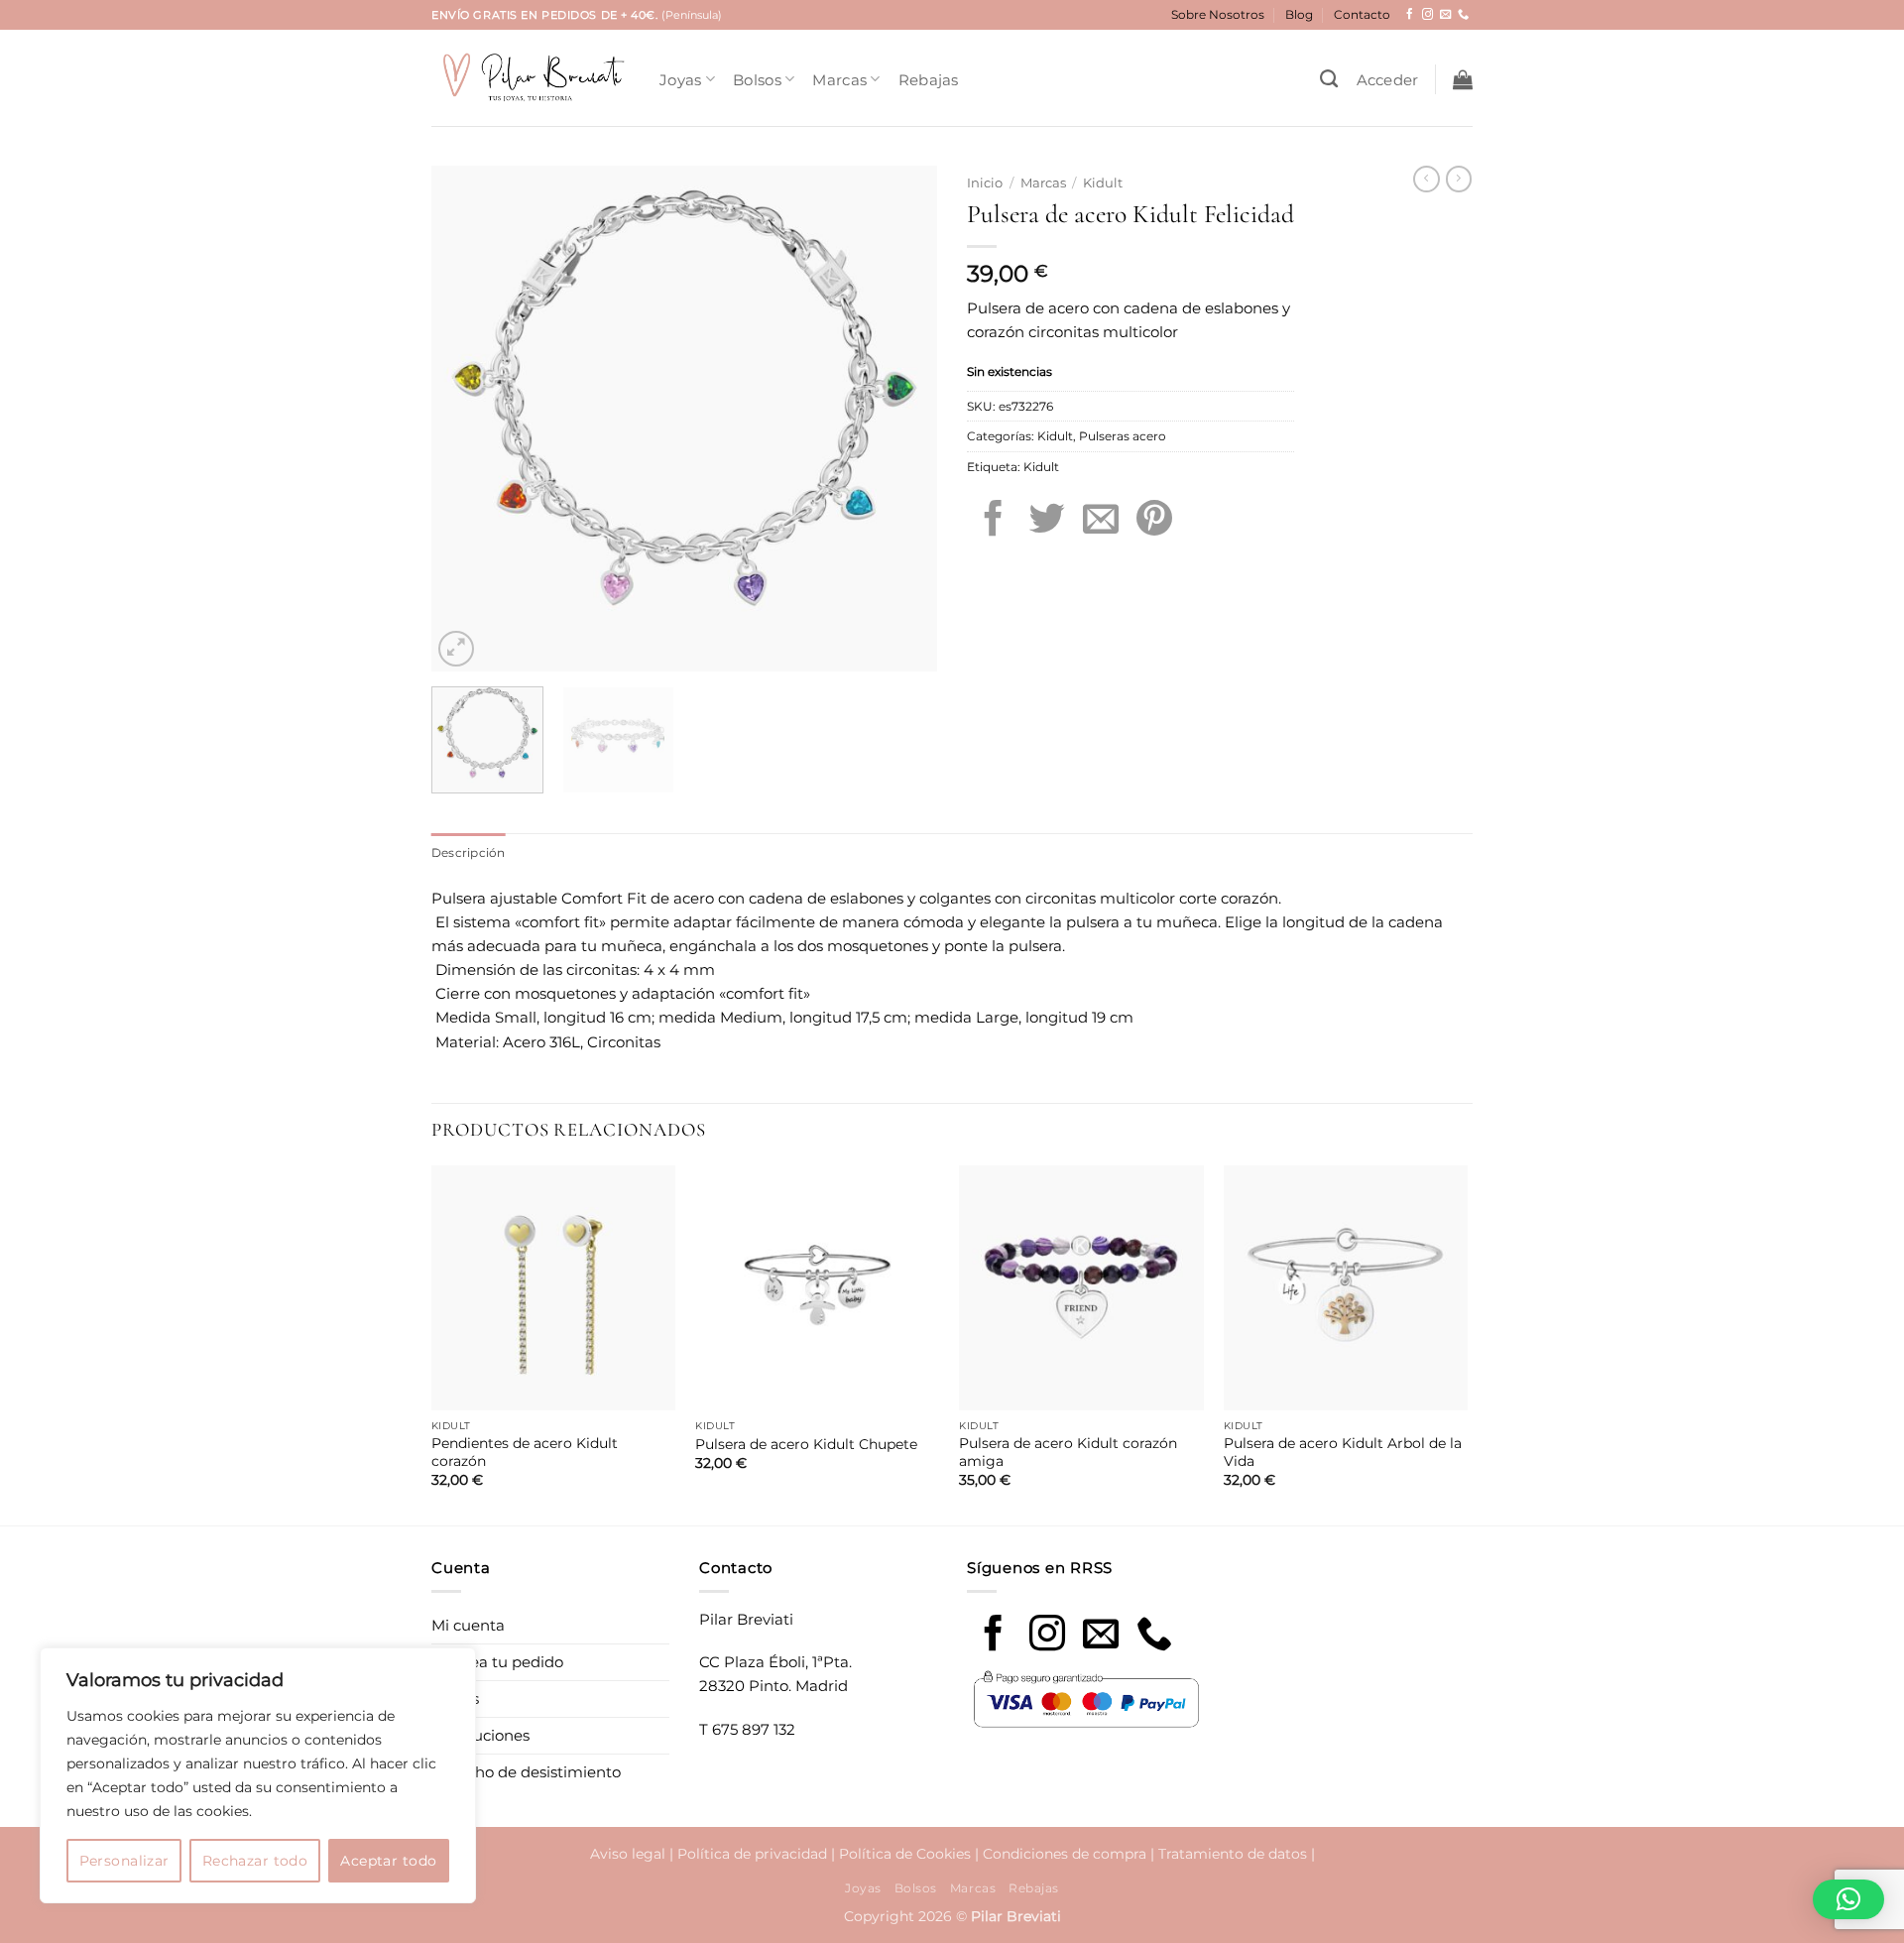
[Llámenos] (1463, 15)
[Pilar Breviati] (531, 78)
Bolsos (757, 80)
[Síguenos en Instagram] (1428, 15)
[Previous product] (1459, 179)
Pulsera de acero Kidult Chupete (806, 1444)
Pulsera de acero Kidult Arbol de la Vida (1343, 1452)
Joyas (681, 80)
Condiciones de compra (1065, 1854)
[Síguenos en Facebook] (1410, 15)
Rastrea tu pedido (497, 1662)
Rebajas (929, 80)
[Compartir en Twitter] (1047, 521)
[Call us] (1154, 1636)
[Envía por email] (1101, 521)
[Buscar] (1329, 79)
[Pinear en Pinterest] (1154, 521)
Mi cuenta (468, 1625)
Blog (1299, 14)
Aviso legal (628, 1854)
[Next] (902, 419)
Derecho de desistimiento (526, 1772)
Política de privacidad (752, 1854)
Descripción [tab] (469, 852)
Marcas (839, 80)
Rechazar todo (255, 1861)
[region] (258, 1775)
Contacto (1362, 14)
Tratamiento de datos (1233, 1854)
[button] (1388, 80)
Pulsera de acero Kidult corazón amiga (1068, 1452)
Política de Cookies (905, 1854)
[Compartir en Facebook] (994, 521)
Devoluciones (480, 1735)
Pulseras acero (1123, 436)
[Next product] (1426, 179)
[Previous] (466, 419)
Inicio (985, 183)
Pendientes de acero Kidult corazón (525, 1452)
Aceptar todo (388, 1861)
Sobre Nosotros (1218, 14)
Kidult (1103, 183)
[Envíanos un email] (1445, 15)
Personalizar (124, 1861)
